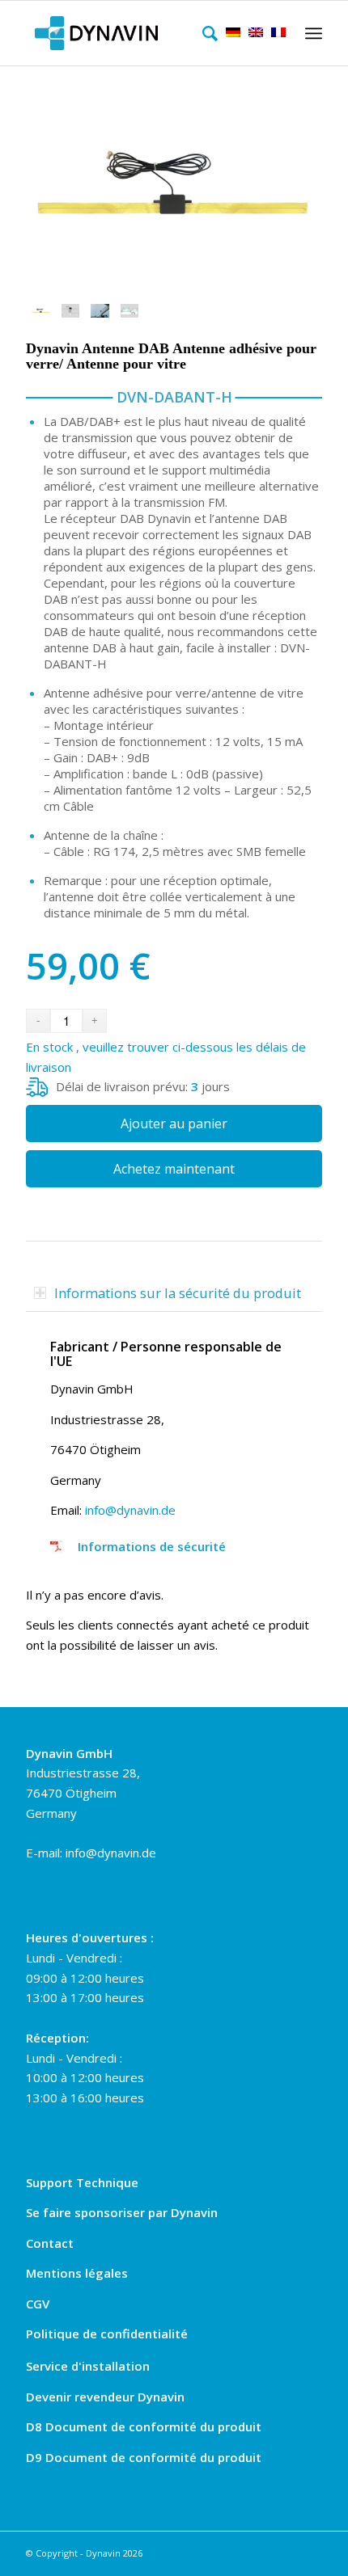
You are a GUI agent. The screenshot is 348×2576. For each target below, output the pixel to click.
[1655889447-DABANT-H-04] (100, 311)
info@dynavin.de (130, 1510)
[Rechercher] (206, 33)
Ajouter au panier (174, 1124)
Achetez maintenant (174, 1169)
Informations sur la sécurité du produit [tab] (178, 1293)
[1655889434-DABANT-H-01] (71, 311)
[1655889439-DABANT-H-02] (130, 311)
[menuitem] (206, 33)
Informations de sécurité (152, 1546)
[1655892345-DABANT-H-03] (174, 187)
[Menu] (311, 33)
